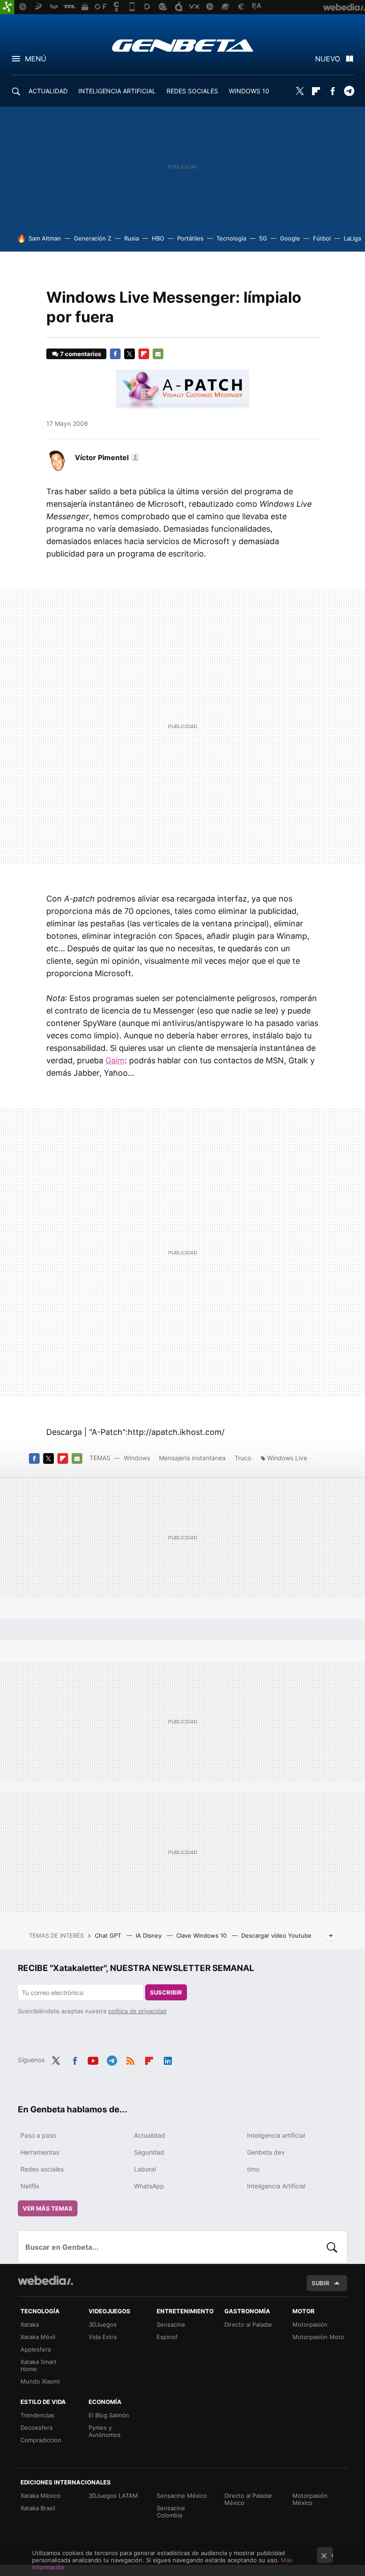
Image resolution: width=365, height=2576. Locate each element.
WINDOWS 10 (249, 91)
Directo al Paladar (248, 2324)
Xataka (30, 2324)
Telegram (349, 91)
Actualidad (150, 2135)
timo (253, 2169)
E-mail (158, 354)
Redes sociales (42, 2169)
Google (290, 238)
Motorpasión (310, 2324)
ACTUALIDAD (48, 91)
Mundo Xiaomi (40, 2381)
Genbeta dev (266, 2152)
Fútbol (322, 238)
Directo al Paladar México (248, 2499)
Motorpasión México (310, 2499)
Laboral (145, 2169)
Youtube (93, 2059)
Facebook (333, 91)
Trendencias (37, 2415)
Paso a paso (38, 2135)
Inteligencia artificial (276, 2135)
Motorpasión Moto (318, 2337)
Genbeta (183, 45)
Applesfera (36, 2349)
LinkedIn (168, 2059)
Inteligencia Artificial (276, 2186)
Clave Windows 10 (202, 1935)
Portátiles (190, 238)
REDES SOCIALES (192, 91)
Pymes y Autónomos (105, 2431)
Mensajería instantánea (192, 1458)
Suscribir (166, 1992)
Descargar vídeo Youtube (276, 1935)
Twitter (300, 91)
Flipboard (316, 91)
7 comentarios (81, 354)
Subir (320, 2283)
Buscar (332, 2247)
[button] (106, 457)
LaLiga (352, 238)
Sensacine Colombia (171, 2512)
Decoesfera (36, 2428)
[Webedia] (45, 2280)
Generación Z (93, 238)
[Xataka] (7, 7)
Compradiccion (41, 2440)
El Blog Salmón (109, 2415)
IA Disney (150, 1935)
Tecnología (231, 238)
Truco (243, 1458)
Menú (36, 59)
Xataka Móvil (38, 2337)
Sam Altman (45, 238)
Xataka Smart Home (39, 2365)
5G (263, 238)
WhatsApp (149, 2186)
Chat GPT (109, 1935)
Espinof (167, 2337)
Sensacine (171, 2324)
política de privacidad (137, 2011)
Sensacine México (182, 2496)
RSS (130, 2059)
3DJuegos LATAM (113, 2496)
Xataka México (41, 2496)
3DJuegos (103, 2324)
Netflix (30, 2186)
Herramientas (40, 2152)
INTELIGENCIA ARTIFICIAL (117, 91)
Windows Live (287, 1458)
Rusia (132, 238)
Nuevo (328, 59)
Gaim (115, 1060)
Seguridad (149, 2152)
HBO (158, 238)
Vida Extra (103, 2337)
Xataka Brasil (38, 2508)
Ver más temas (48, 2208)
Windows (137, 1458)
